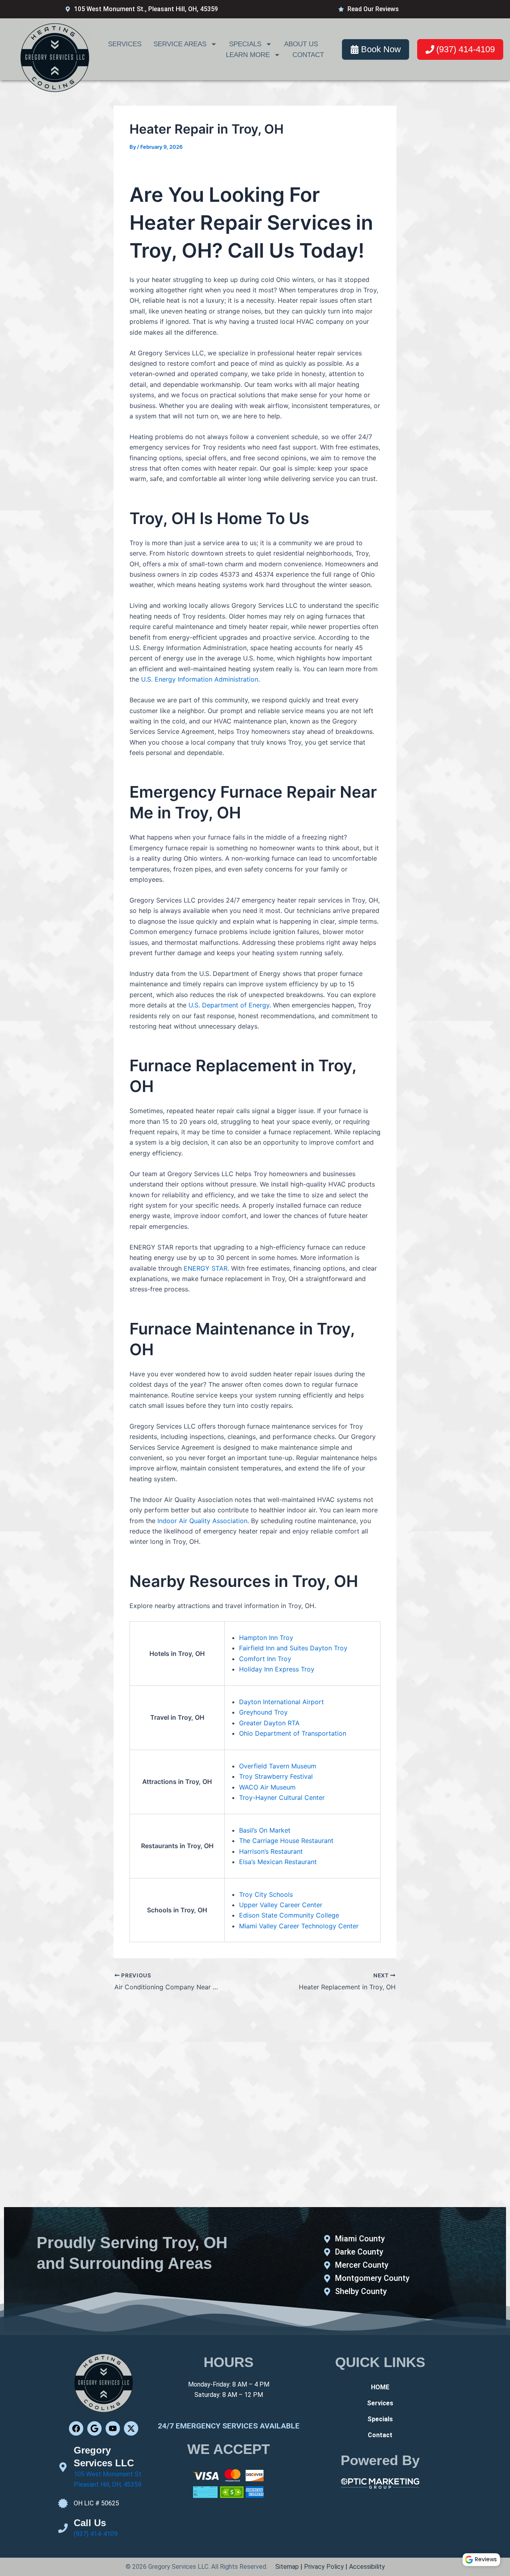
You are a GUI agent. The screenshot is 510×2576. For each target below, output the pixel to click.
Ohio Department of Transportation (293, 1733)
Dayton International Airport (281, 1702)
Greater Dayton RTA (269, 1723)
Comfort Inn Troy (265, 1659)
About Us (301, 44)
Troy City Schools (266, 1894)
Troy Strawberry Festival (276, 1776)
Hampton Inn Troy (266, 1638)
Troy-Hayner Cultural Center (282, 1797)
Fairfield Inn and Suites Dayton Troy (293, 1648)
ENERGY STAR (206, 1268)
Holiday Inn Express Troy (277, 1669)
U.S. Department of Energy (229, 1005)
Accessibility (367, 2567)
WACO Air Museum (267, 1787)
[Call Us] (63, 2528)
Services (125, 44)
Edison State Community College (289, 1915)
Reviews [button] (486, 2559)
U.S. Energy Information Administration (200, 679)
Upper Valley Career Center (281, 1905)
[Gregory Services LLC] (63, 2467)
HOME (380, 2387)
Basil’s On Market (265, 1830)
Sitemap (287, 2567)
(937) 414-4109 (96, 2534)
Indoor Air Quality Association (202, 1521)
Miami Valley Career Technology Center (299, 1926)
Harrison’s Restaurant (271, 1851)
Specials (245, 44)
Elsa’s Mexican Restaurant (278, 1862)
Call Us (90, 2523)
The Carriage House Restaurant (286, 1841)
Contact (308, 55)
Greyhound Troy (263, 1712)
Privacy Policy (324, 2567)
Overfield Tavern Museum (278, 1766)
